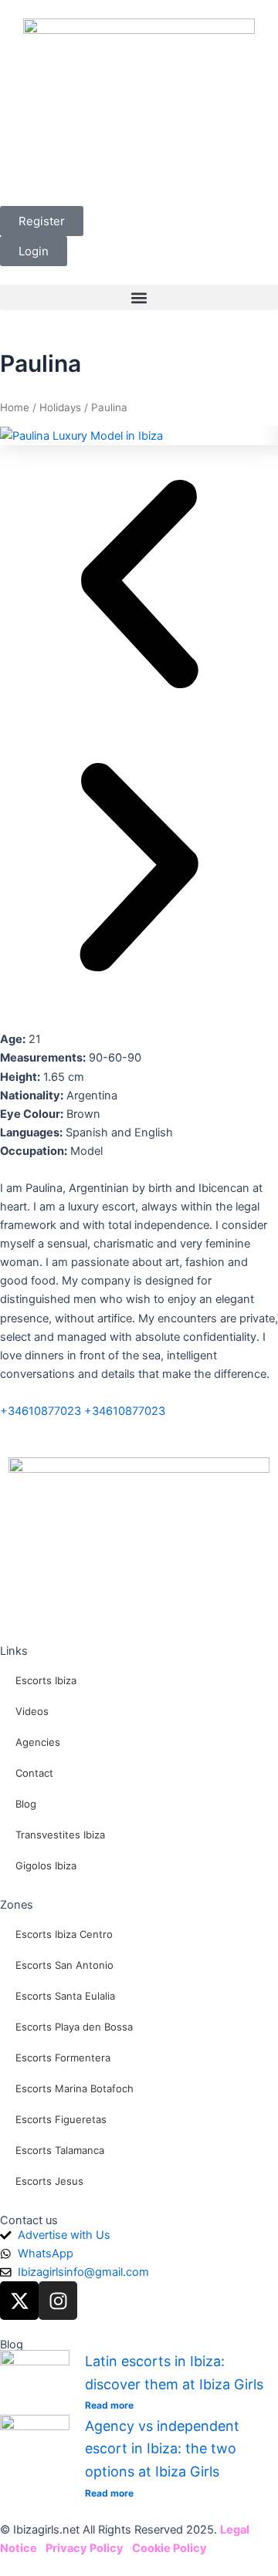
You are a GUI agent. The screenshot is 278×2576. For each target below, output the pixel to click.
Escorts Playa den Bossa (74, 2027)
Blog (26, 1804)
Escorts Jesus (49, 2181)
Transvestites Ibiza (60, 1835)
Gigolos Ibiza (46, 1865)
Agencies (38, 1742)
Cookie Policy (170, 2548)
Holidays (60, 407)
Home (15, 407)
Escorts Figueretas (61, 2119)
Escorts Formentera (63, 2058)
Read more (109, 2405)
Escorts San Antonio (64, 1965)
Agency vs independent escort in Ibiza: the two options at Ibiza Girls (162, 2449)
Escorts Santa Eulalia (65, 1996)
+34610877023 (41, 1411)
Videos (32, 1711)
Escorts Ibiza (46, 1680)
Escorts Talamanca (60, 2150)
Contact (34, 1773)
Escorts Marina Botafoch (75, 2088)
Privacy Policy (85, 2548)
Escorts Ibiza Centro (64, 1934)
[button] (139, 297)
